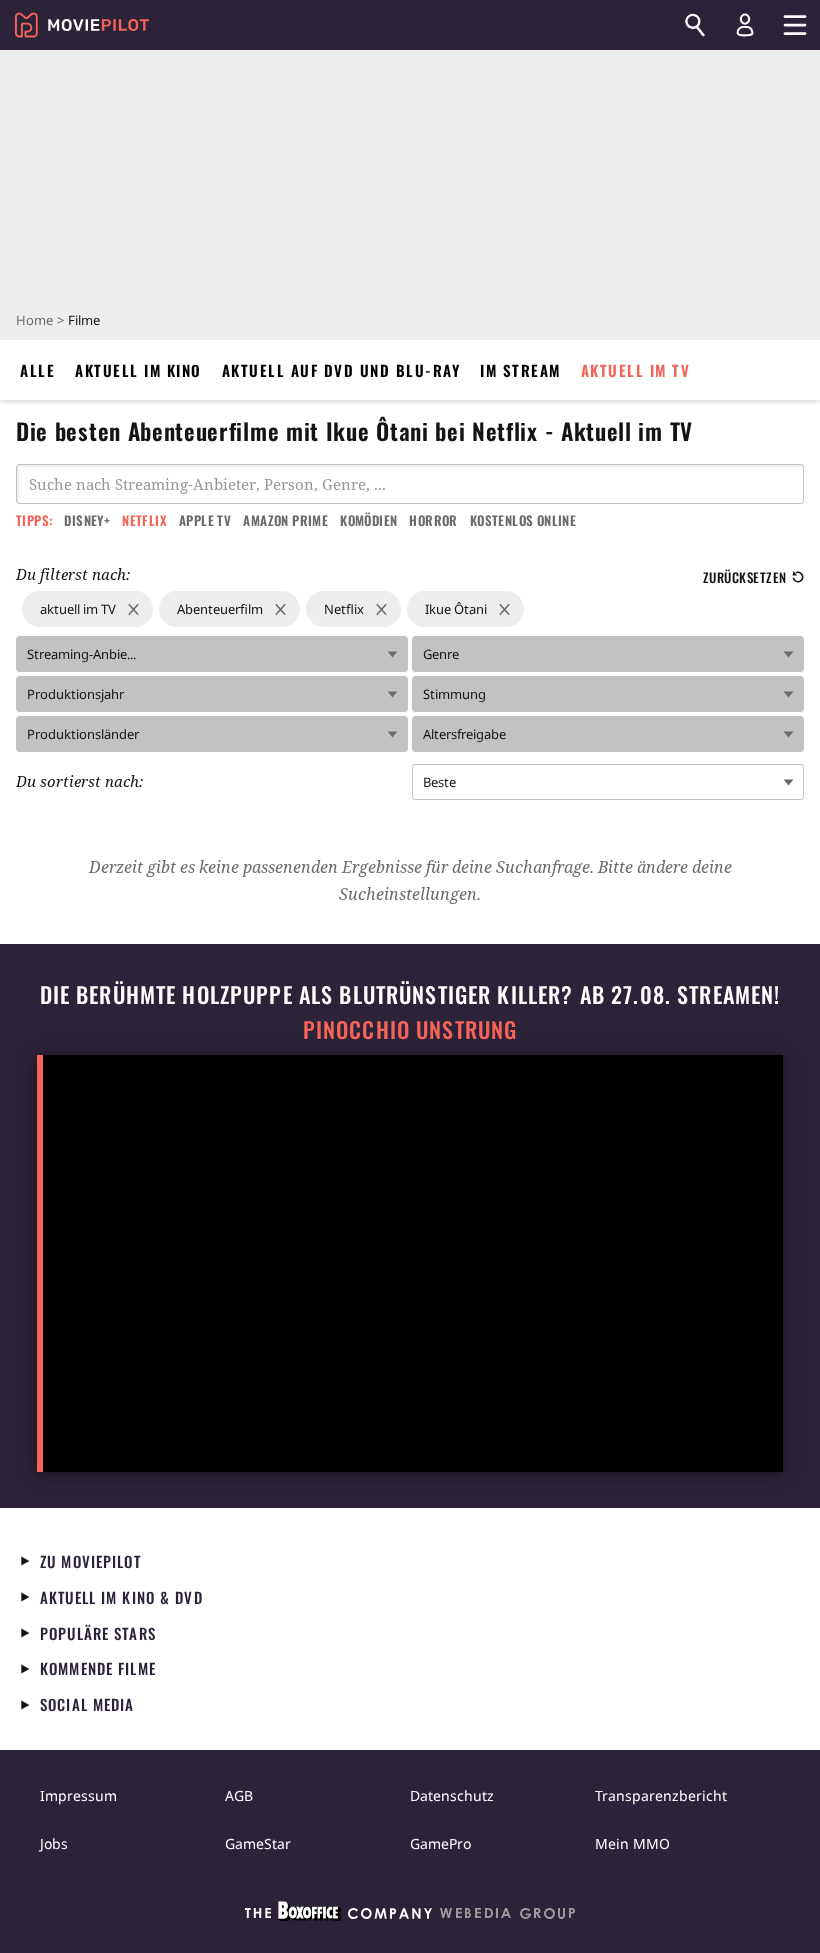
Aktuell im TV (636, 370)
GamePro (440, 1843)
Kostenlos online (523, 520)
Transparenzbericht (661, 1795)
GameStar (258, 1843)
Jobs (54, 1843)
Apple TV (205, 520)
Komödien (368, 520)
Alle (37, 370)
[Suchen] (695, 25)
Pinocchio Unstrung (410, 1029)
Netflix (144, 520)
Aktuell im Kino (138, 370)
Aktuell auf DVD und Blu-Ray (341, 370)
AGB (239, 1795)
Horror (433, 520)
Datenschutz (452, 1795)
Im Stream (520, 370)
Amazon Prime (285, 520)
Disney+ (87, 520)
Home (34, 320)
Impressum (78, 1795)
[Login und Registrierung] (745, 25)
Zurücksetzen (745, 577)
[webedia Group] (410, 1915)
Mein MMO (632, 1843)
